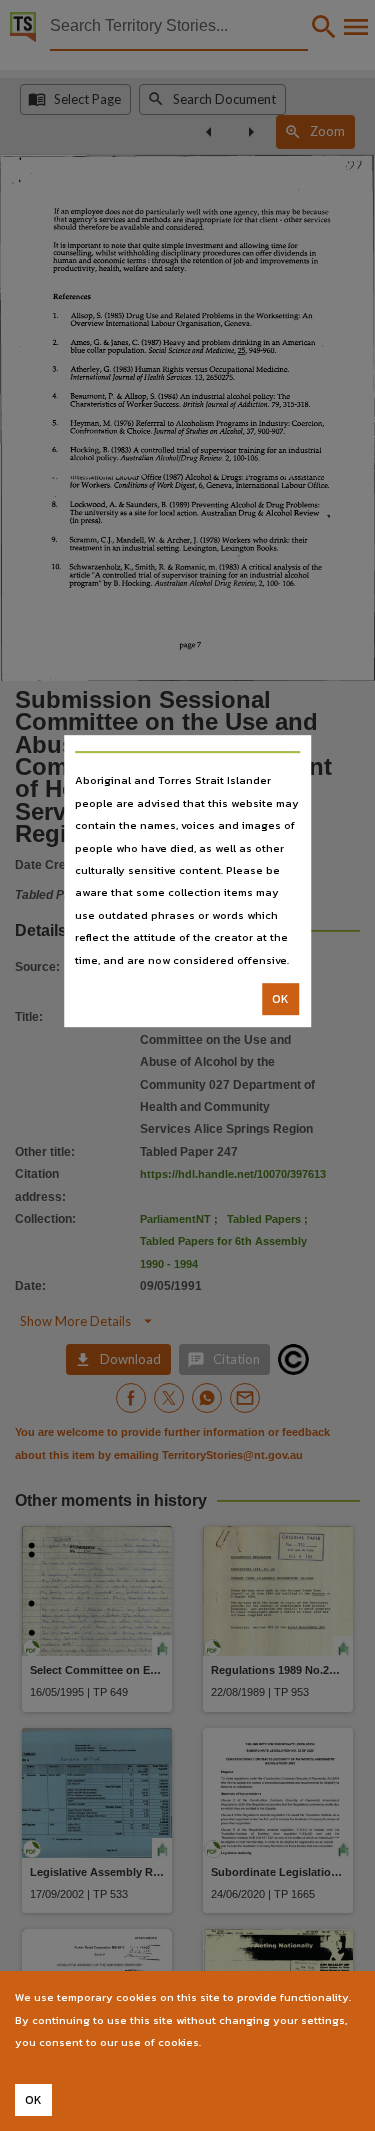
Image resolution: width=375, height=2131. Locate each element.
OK (280, 999)
